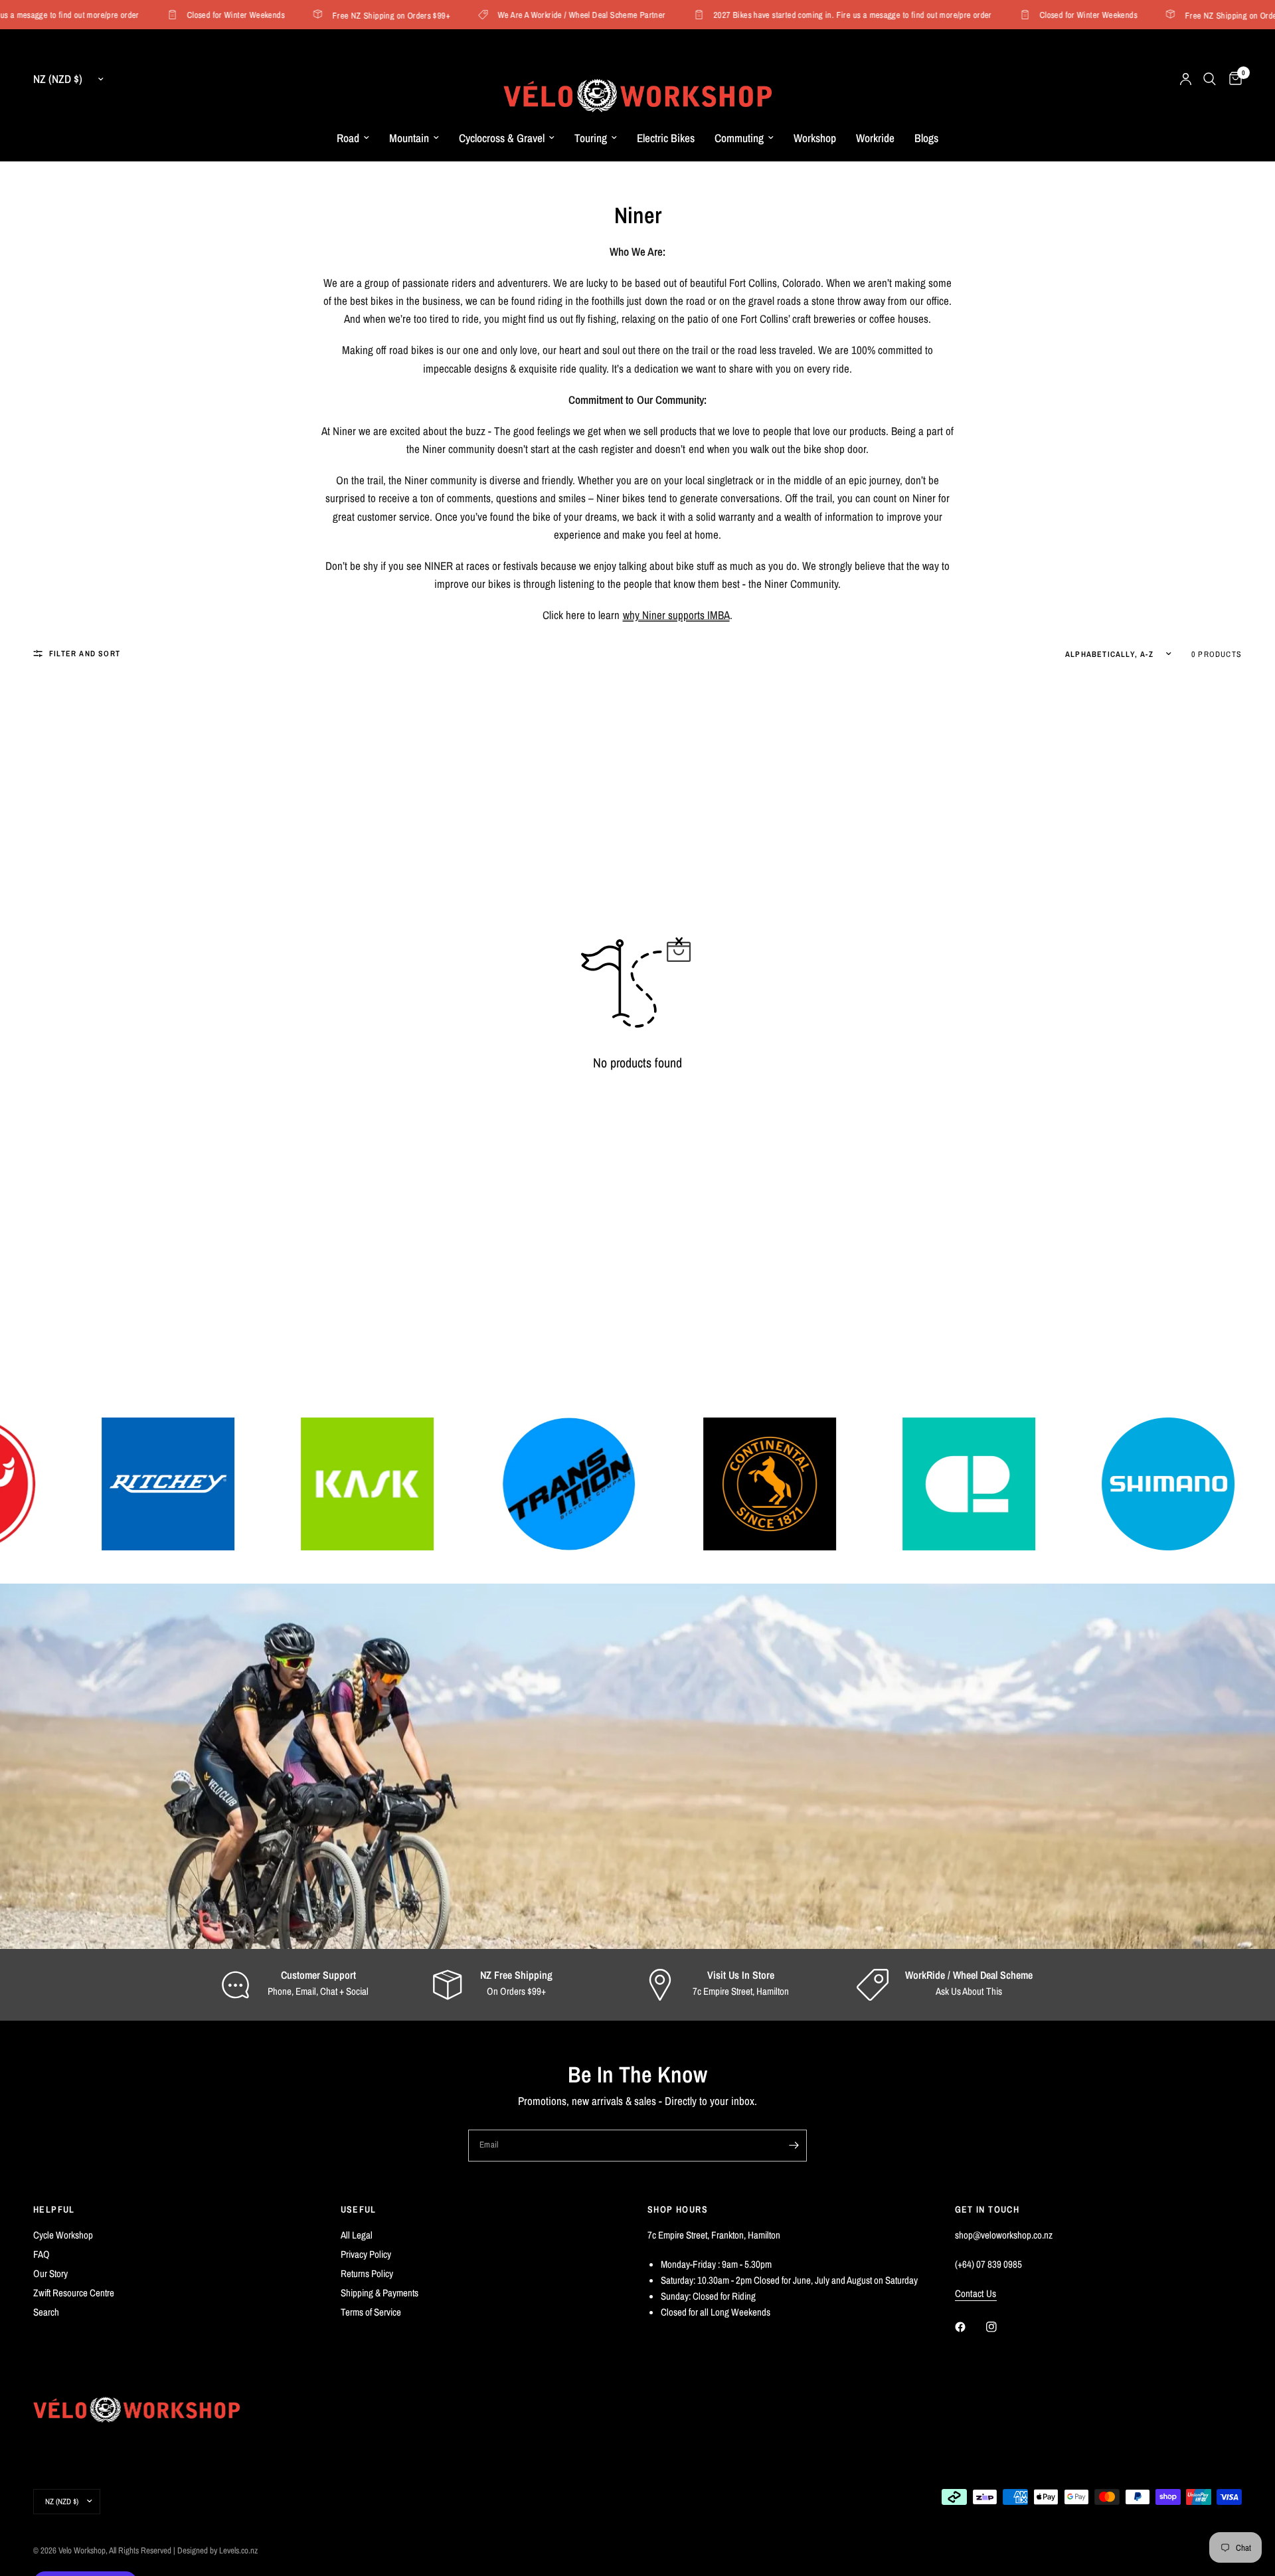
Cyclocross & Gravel (502, 138)
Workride (875, 138)
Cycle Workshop (63, 2235)
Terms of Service (371, 2312)
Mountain (409, 138)
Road (348, 138)
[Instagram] (1001, 2327)
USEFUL (359, 2209)
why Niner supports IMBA (676, 615)
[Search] (1210, 79)
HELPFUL (54, 2209)
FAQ (42, 2254)
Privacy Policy (366, 2254)
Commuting (739, 138)
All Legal (357, 2235)
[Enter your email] (794, 2146)
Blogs (926, 138)
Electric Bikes (666, 138)
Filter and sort (85, 654)
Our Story (50, 2273)
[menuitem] (353, 138)
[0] (1232, 79)
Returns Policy (367, 2273)
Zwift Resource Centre (74, 2293)
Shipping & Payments (380, 2293)
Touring (591, 138)
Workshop (815, 138)
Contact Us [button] (976, 2293)
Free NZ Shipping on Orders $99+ (350, 15)
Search (46, 2312)
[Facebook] (970, 2327)
